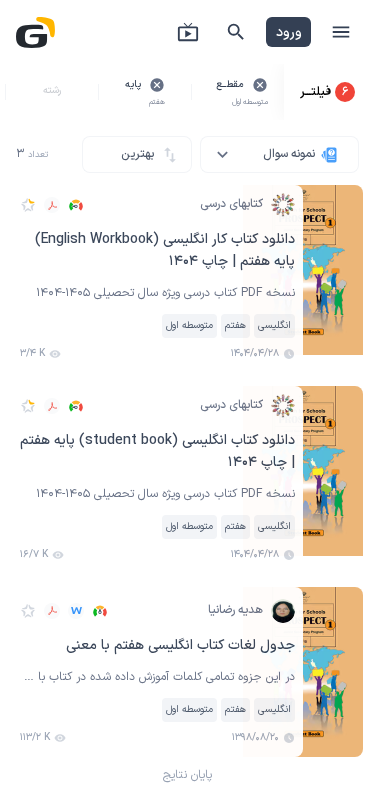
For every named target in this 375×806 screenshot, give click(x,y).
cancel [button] (260, 85)
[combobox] (279, 154)
